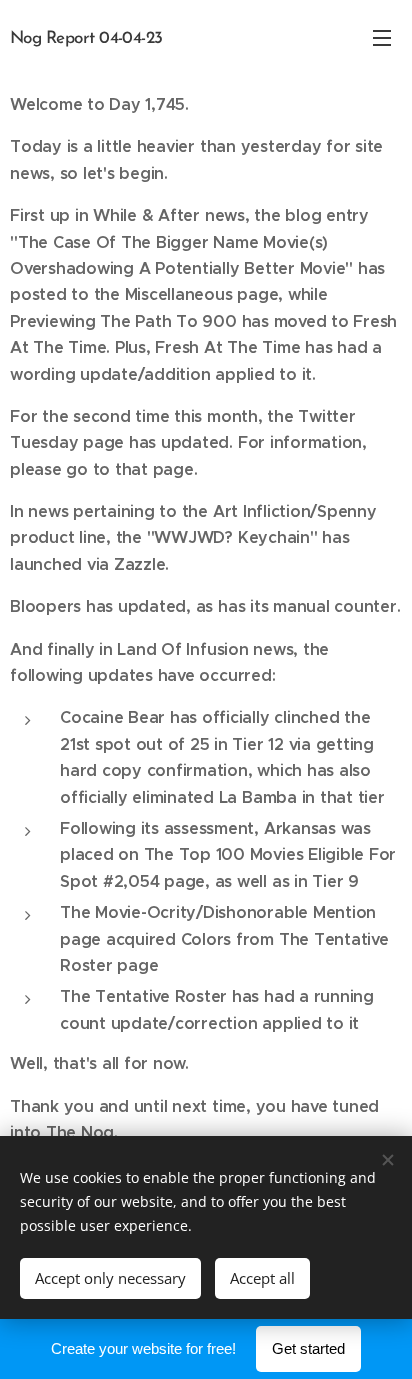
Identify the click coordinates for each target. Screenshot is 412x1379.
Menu (382, 37)
